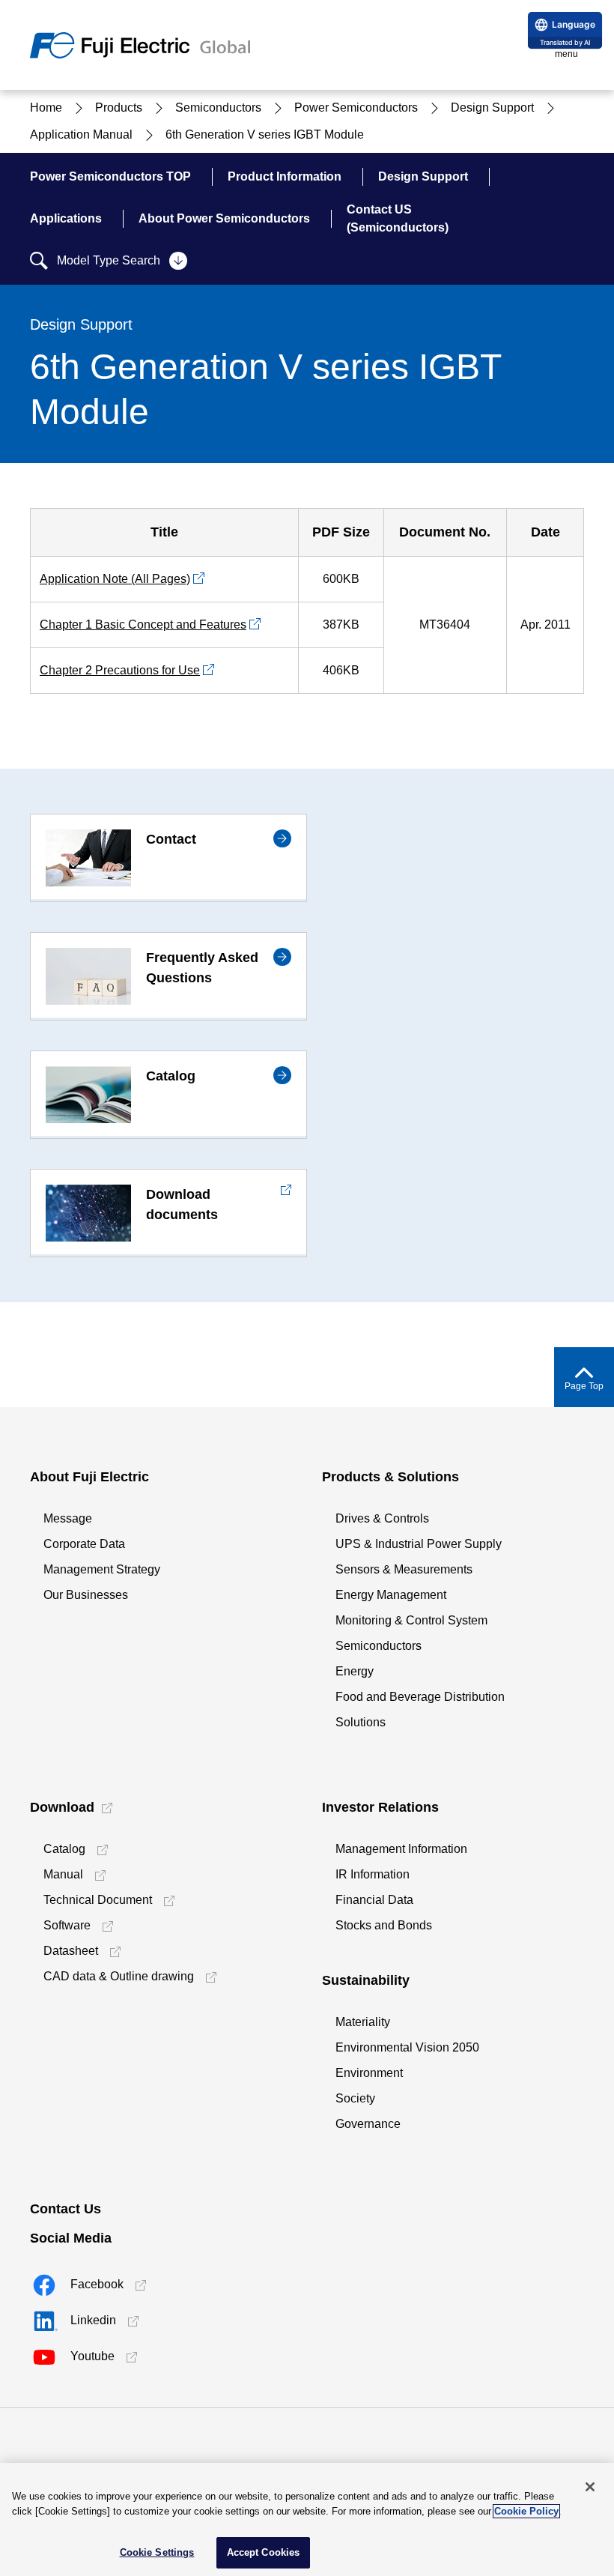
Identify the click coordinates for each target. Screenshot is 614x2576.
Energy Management (391, 1595)
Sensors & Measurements (404, 1569)
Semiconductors (379, 1646)
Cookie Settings (157, 2552)
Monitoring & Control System (411, 1620)
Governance (368, 2124)
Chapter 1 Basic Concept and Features (143, 625)
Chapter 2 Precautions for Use (120, 670)
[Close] (590, 2487)
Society (355, 2098)
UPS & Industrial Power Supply (419, 1544)
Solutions (361, 1722)
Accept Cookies (264, 2552)
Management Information (401, 1849)
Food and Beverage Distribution (420, 1697)
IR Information (373, 1874)
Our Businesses (86, 1595)
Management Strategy (102, 1569)
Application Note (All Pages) (115, 579)
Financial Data (374, 1900)
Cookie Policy (526, 2511)
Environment (369, 2073)
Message (68, 1518)
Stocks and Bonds (384, 1925)
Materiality (363, 2022)
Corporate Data (84, 1544)
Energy (355, 1671)
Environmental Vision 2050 (407, 2047)
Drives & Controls (382, 1518)
